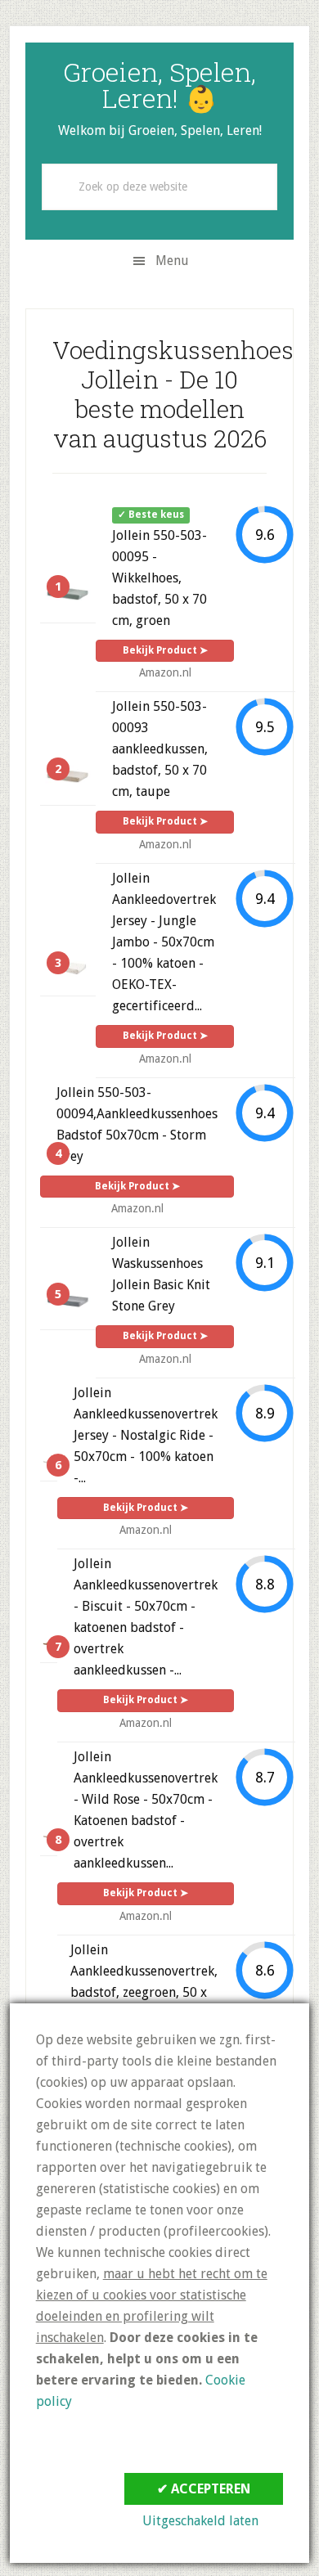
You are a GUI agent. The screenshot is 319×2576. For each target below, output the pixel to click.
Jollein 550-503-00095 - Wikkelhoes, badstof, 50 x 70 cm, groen (159, 578)
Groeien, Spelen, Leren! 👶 (159, 85)
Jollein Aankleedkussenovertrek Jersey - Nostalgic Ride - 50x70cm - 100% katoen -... (146, 1435)
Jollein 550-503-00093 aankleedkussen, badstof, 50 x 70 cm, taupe (160, 749)
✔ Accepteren (204, 2489)
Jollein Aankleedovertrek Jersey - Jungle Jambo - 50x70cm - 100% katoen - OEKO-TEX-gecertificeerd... (164, 942)
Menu (172, 261)
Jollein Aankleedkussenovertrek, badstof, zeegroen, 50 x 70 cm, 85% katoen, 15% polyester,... (144, 1992)
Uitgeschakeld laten (200, 2521)
